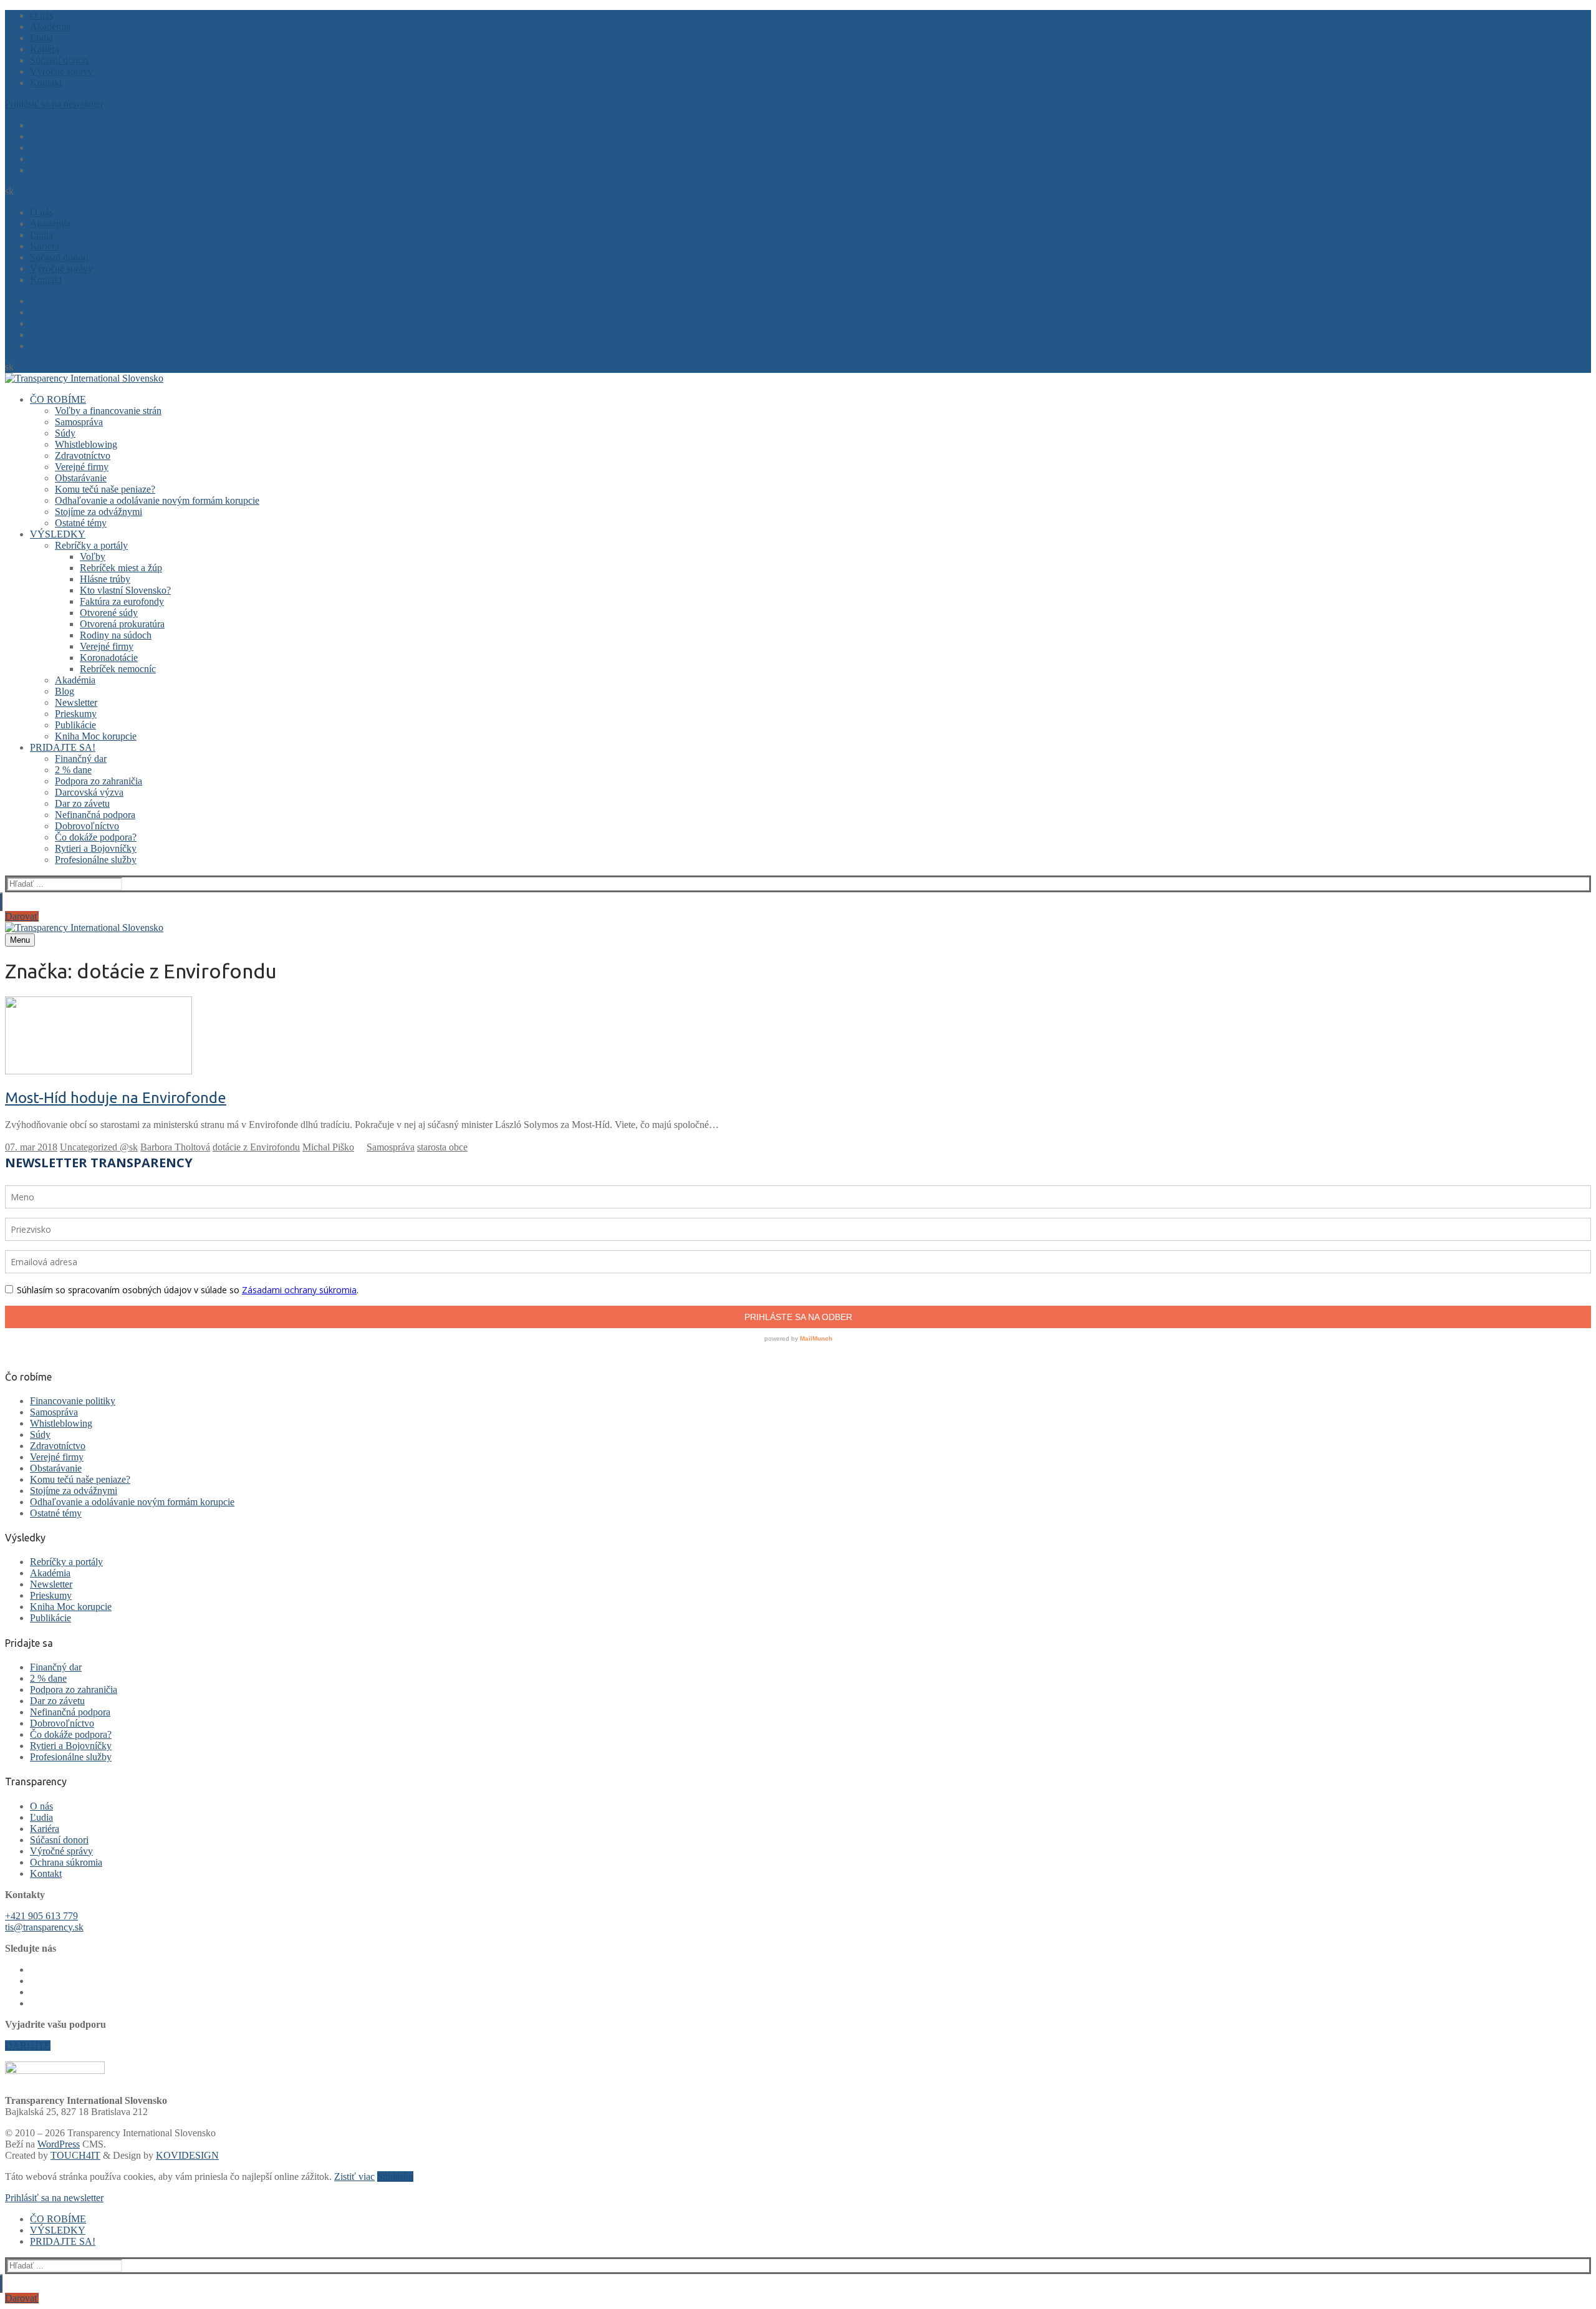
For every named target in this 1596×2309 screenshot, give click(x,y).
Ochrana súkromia (66, 1862)
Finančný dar (56, 1667)
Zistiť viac (354, 2176)
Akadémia (50, 1573)
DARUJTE (28, 2046)
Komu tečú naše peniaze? (80, 1479)
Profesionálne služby (71, 1757)
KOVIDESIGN (187, 2155)
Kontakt (46, 1873)
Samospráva (391, 1147)
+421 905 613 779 (41, 1916)
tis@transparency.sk (44, 1927)
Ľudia (41, 1817)
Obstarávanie (56, 1468)
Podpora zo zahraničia (74, 1690)
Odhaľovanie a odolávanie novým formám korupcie (132, 1502)
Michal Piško (328, 1147)
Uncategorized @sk (99, 1147)
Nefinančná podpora (70, 1712)
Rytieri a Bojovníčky (71, 1746)
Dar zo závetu (57, 1701)
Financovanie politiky (73, 1401)
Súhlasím (395, 2176)
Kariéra (45, 1829)
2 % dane (48, 1678)
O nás (41, 1806)
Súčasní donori (59, 1840)
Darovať (22, 916)
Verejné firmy (57, 1457)
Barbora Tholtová (175, 1147)
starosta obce (442, 1147)
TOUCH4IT (75, 2155)
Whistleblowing (61, 1423)
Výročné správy (61, 1851)
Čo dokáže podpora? (71, 1734)
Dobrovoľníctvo (62, 1723)
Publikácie (50, 1618)
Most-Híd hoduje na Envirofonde (116, 1098)
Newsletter (51, 1584)
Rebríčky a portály (66, 1562)
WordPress (59, 2144)
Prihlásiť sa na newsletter (54, 104)
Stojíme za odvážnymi (74, 1491)
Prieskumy (51, 1595)
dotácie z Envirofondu (256, 1147)
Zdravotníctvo (58, 1446)
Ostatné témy (56, 1513)
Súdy (40, 1434)
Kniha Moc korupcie (71, 1607)
